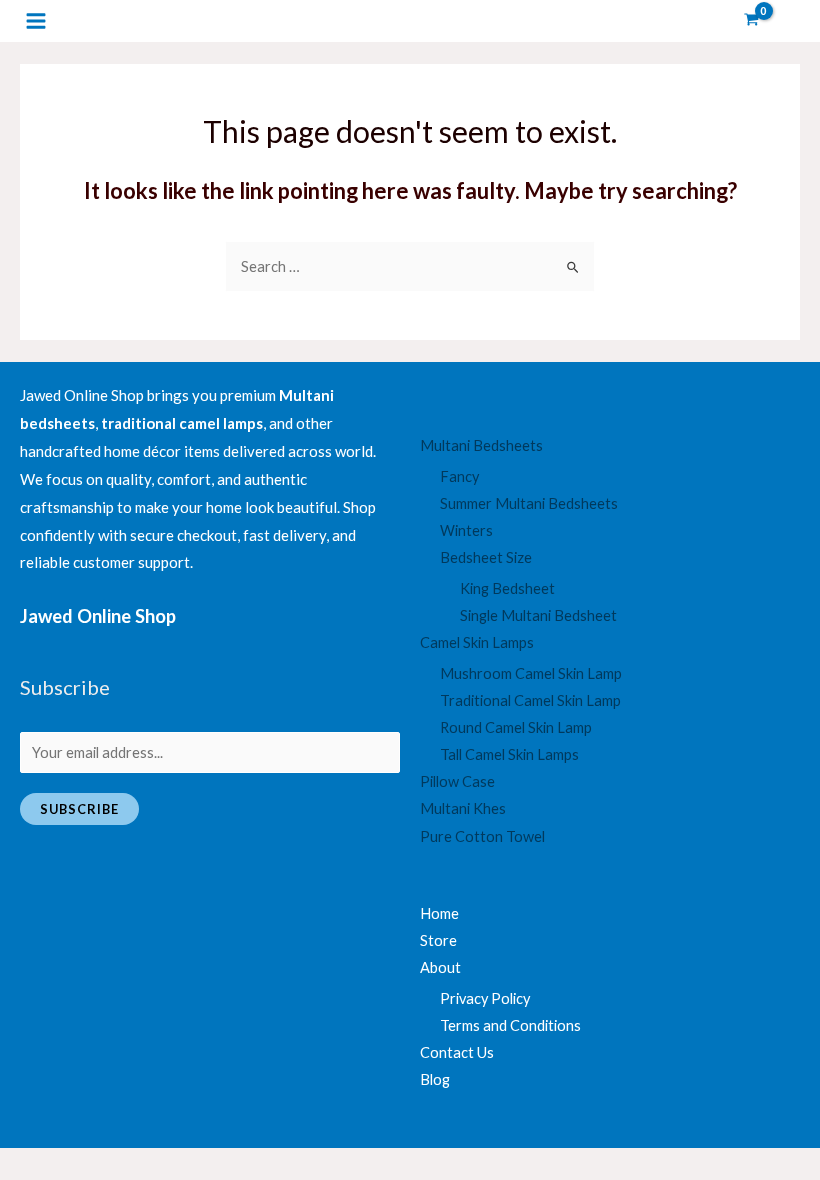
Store (438, 940)
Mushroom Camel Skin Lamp (531, 673)
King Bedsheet (507, 588)
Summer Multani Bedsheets (529, 503)
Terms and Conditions (510, 1025)
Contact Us (457, 1052)
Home (439, 913)
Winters (466, 530)
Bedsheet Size (486, 557)
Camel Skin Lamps (477, 642)
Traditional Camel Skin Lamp (530, 700)
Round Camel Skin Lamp (516, 727)
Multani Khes (463, 808)
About (440, 967)
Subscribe (79, 809)
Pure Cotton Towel (482, 836)
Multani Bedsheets (481, 445)
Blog (435, 1079)
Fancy (459, 476)
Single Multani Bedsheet (538, 615)
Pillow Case (457, 781)
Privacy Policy (485, 998)
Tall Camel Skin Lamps (509, 754)
